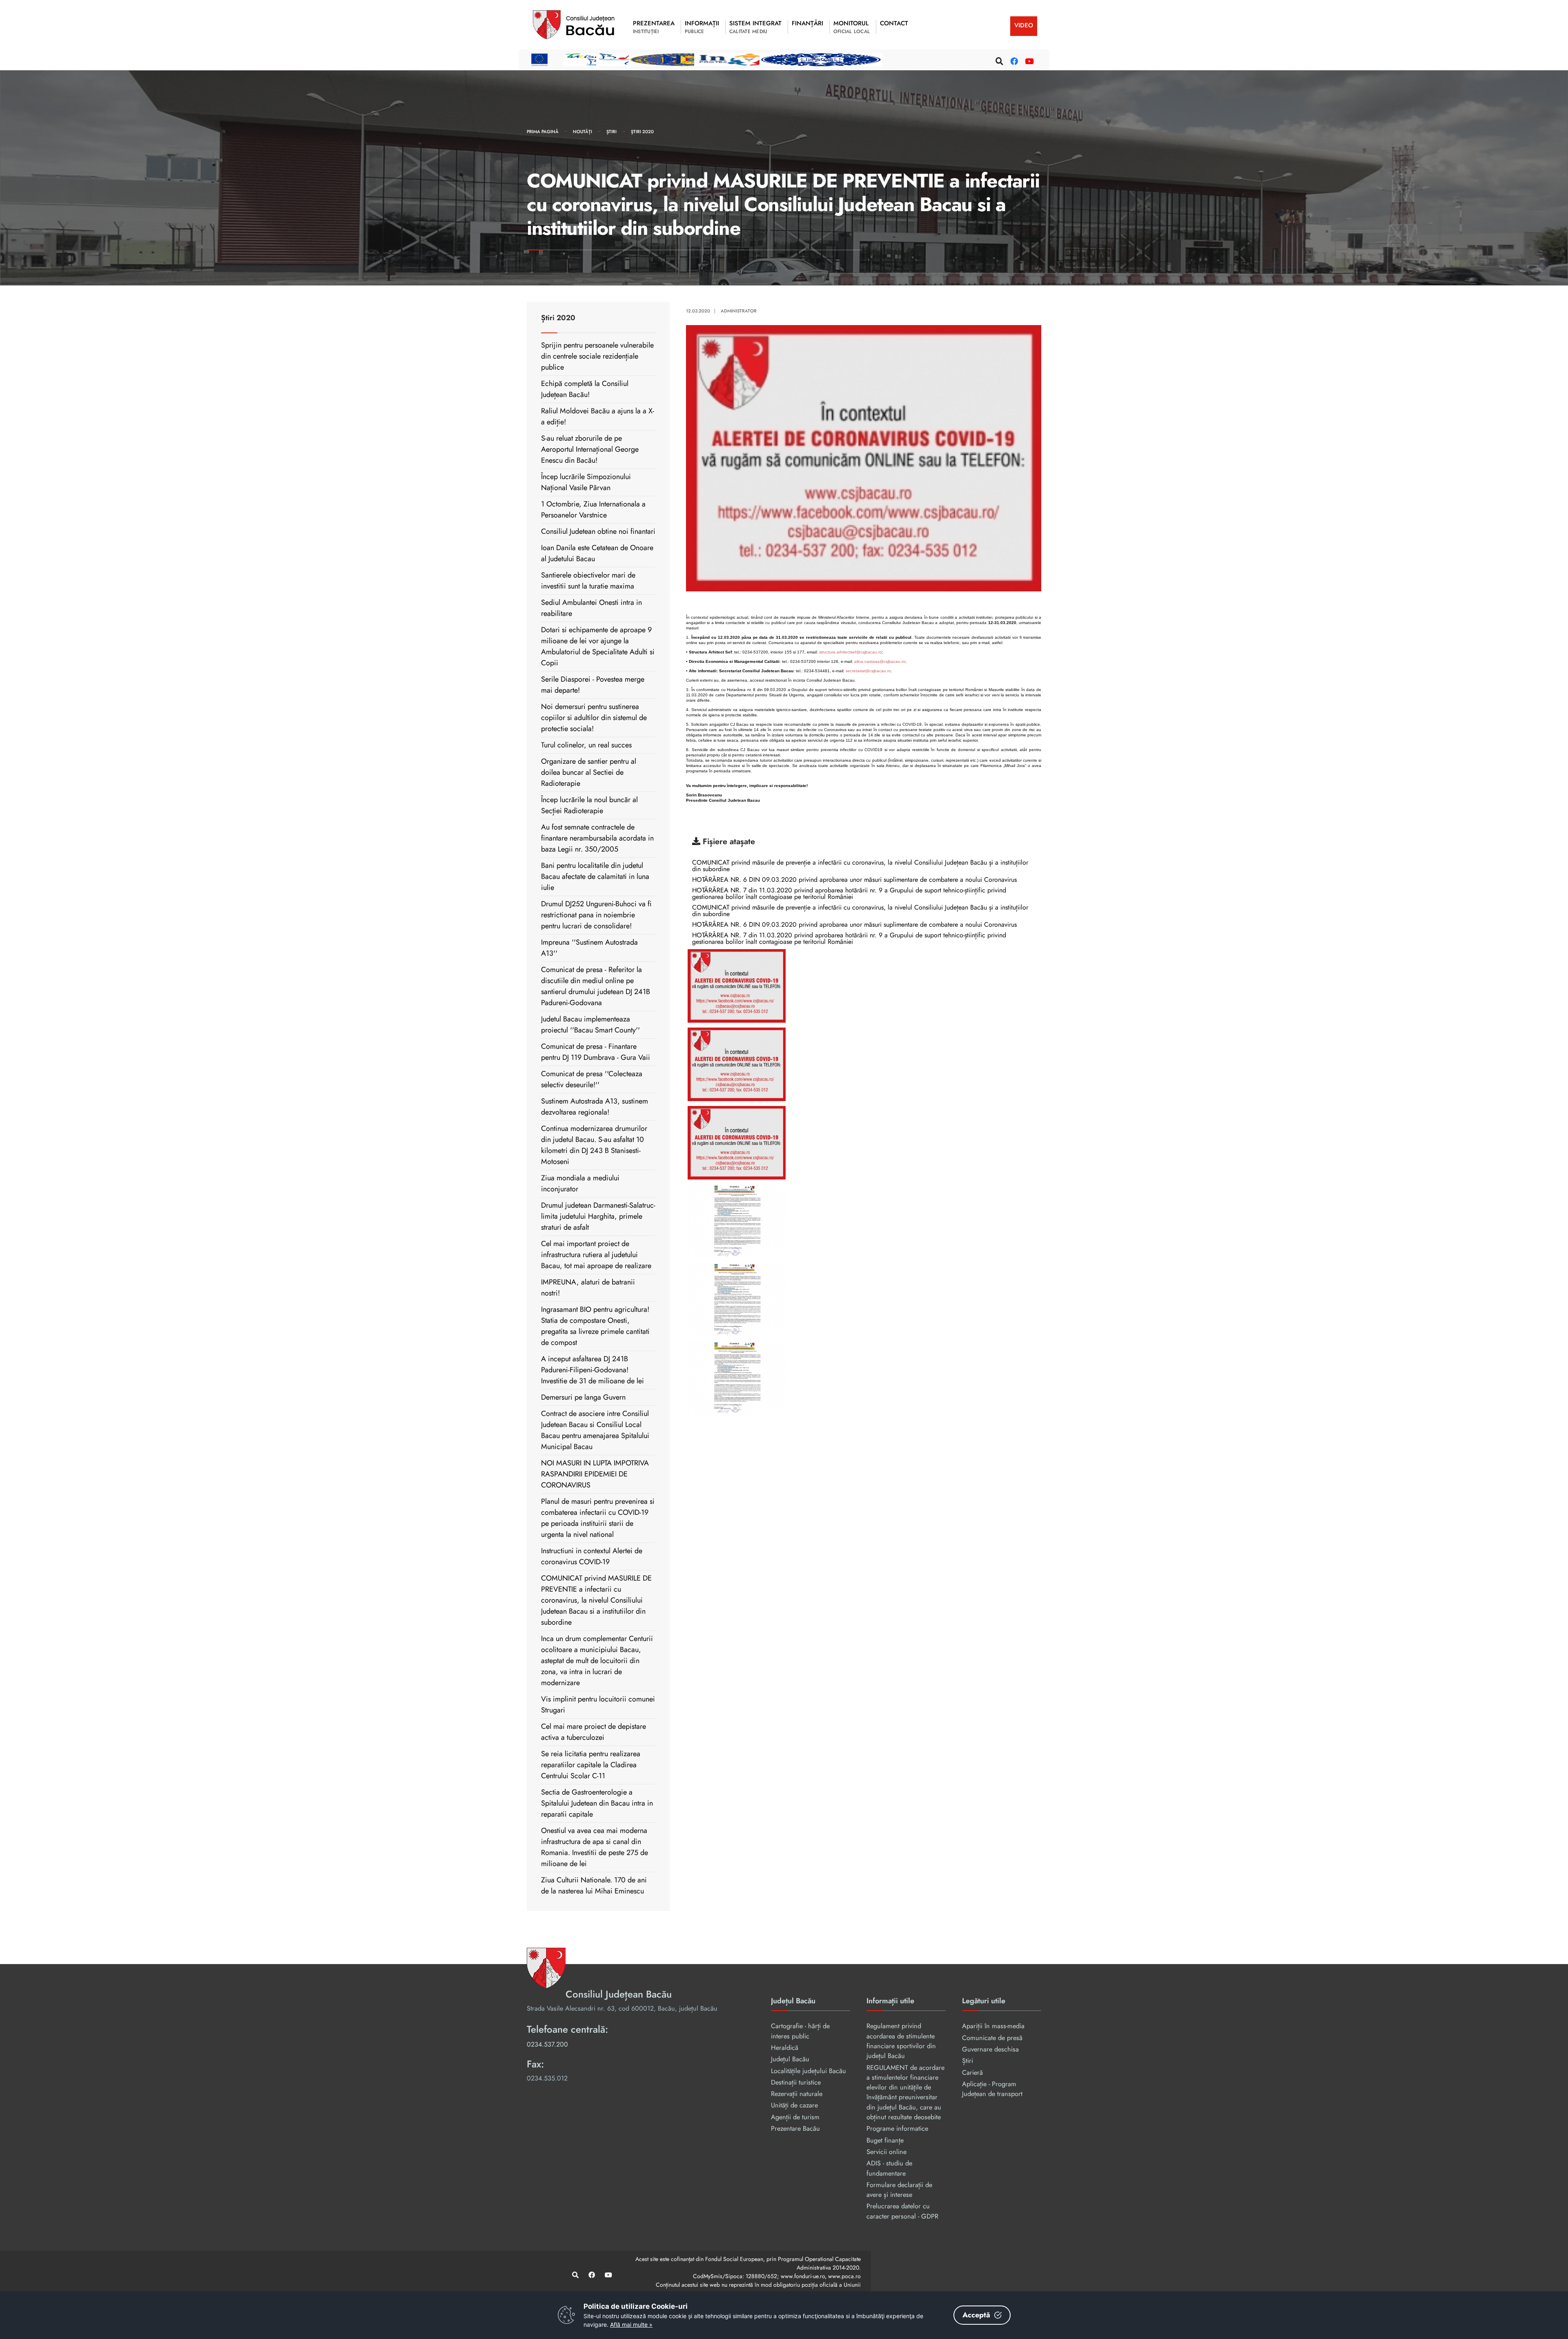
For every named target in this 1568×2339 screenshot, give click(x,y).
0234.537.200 (547, 2044)
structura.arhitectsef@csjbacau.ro (851, 652)
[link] (864, 986)
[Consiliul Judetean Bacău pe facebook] (1013, 60)
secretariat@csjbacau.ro (868, 671)
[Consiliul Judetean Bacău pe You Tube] (1028, 60)
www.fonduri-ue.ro (803, 2276)
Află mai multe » (631, 2325)
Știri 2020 (642, 132)
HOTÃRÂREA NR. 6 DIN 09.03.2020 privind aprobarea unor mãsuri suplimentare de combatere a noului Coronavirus (854, 880)
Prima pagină (543, 132)
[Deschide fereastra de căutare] (998, 60)
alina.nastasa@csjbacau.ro (880, 661)
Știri (611, 132)
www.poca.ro (844, 2276)
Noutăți (582, 132)
